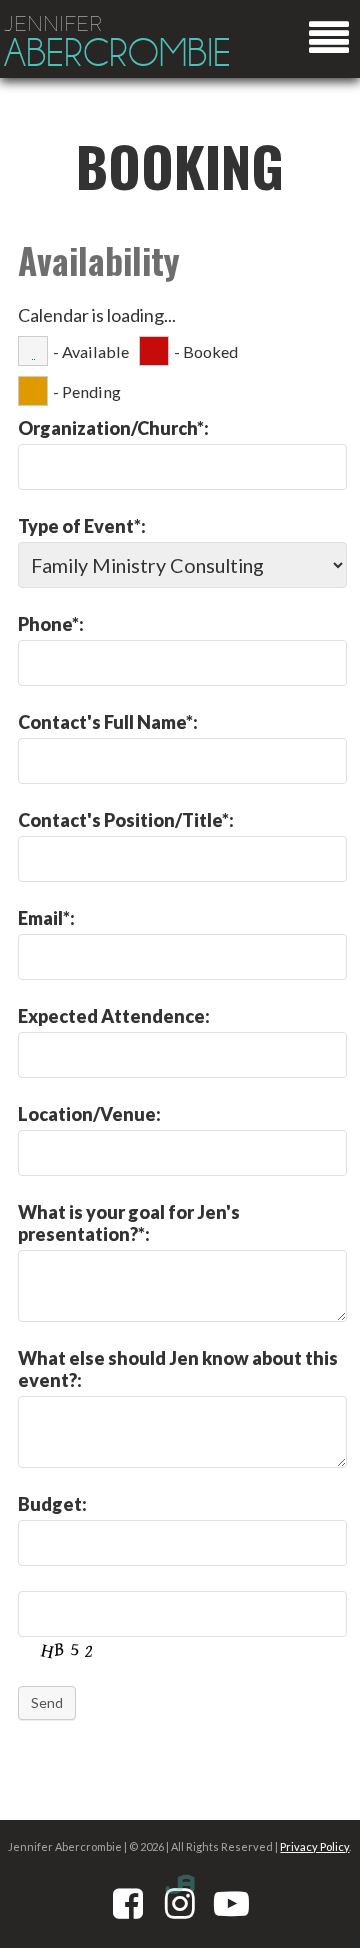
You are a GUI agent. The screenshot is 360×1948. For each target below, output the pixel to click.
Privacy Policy (314, 1846)
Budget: (52, 1504)
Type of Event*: (82, 526)
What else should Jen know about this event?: (178, 1369)
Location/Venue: (89, 1114)
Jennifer (117, 43)
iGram (180, 1903)
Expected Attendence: (114, 1016)
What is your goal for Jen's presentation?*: (129, 1223)
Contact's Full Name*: (108, 722)
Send (47, 1702)
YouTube (232, 1903)
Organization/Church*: (113, 428)
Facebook (128, 1903)
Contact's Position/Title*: (126, 820)
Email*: (46, 918)
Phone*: (51, 624)
